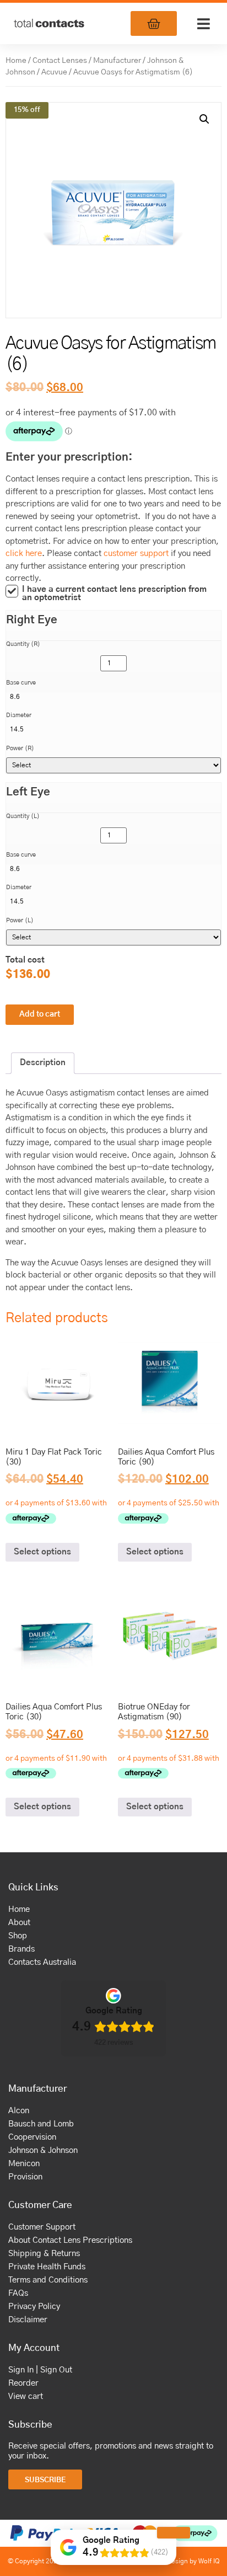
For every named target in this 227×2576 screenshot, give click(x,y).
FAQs (18, 2293)
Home (16, 61)
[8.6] (113, 697)
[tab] (43, 1063)
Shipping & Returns (44, 2254)
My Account (34, 2348)
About (19, 1923)
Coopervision (32, 2137)
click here (24, 554)
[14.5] (113, 729)
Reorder (23, 2383)
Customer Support (42, 2227)
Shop (18, 1936)
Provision (25, 2177)
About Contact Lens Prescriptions (70, 2240)
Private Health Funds (47, 2267)
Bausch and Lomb (41, 2124)
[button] (203, 24)
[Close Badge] (174, 2533)
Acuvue (54, 72)
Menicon (24, 2164)
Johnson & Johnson (43, 2150)
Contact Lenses (60, 61)
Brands (21, 1949)
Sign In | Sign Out (40, 2370)
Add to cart (40, 1014)
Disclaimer (28, 2320)
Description (43, 1063)
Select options (42, 1552)
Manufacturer (117, 61)
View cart (26, 2396)
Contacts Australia (42, 1962)
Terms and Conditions (48, 2280)
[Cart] (154, 23)
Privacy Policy (34, 2307)
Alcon (19, 2111)
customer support (136, 554)
